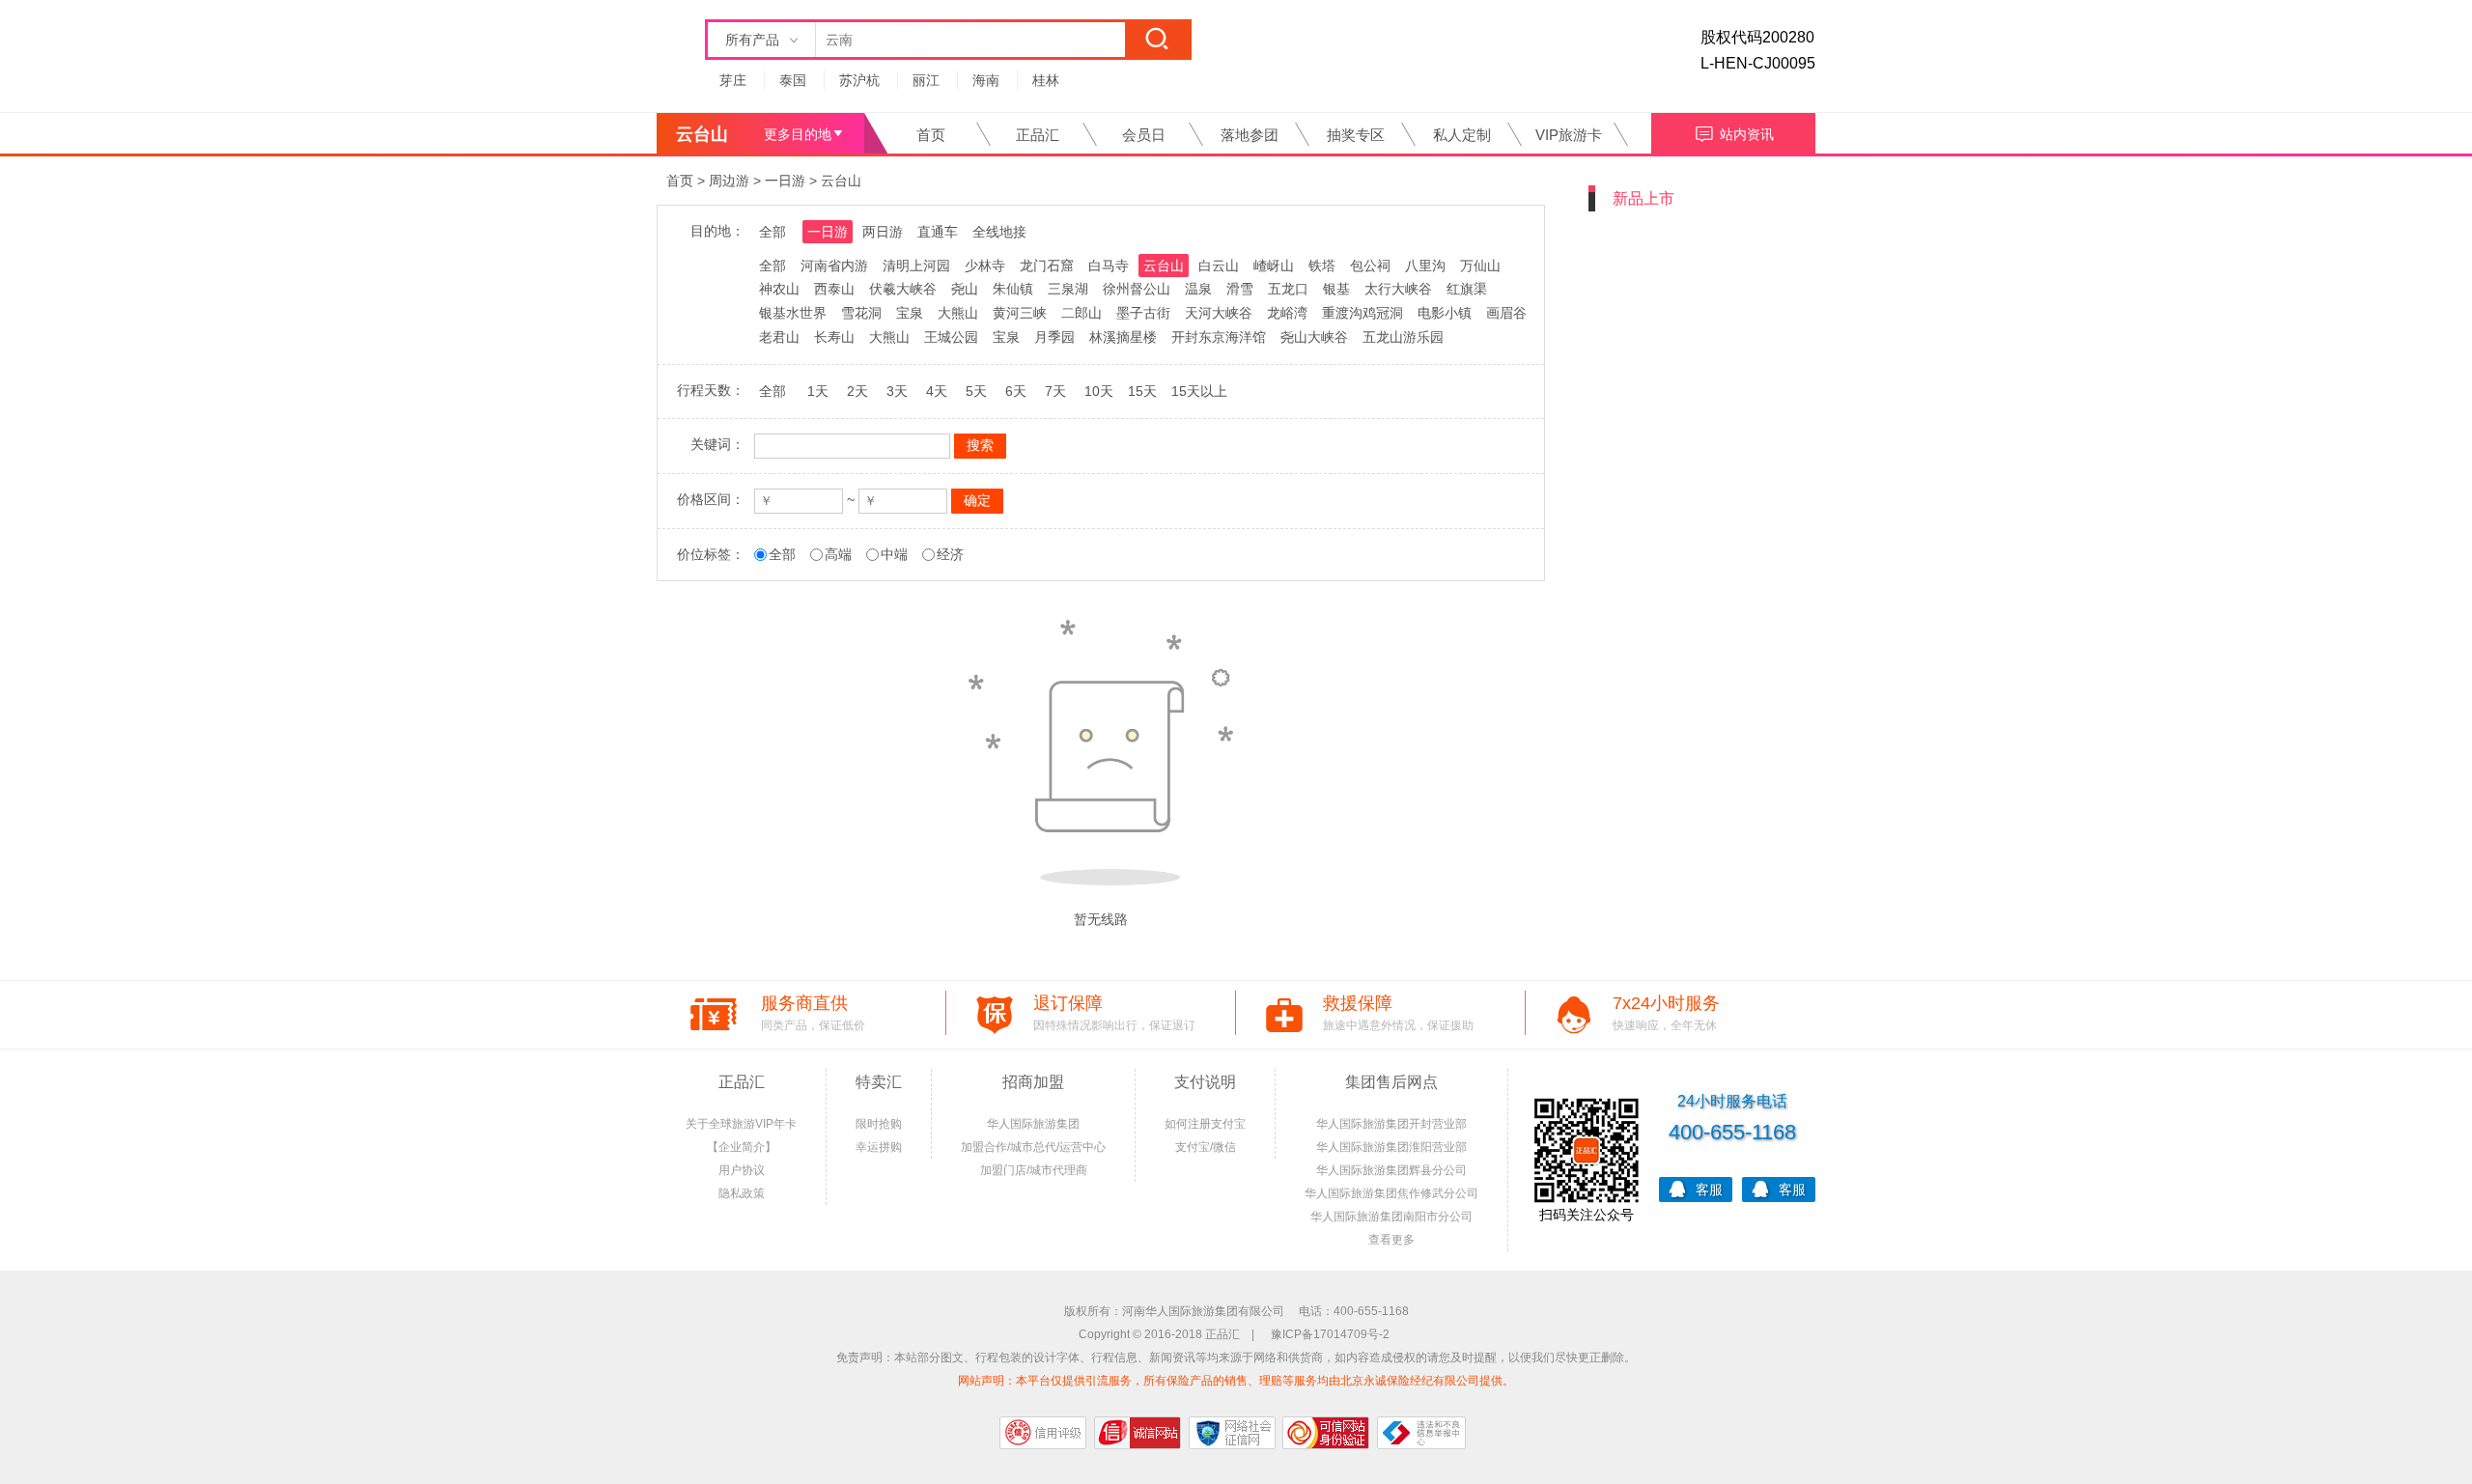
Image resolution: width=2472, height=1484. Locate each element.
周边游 (729, 181)
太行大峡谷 (1398, 289)
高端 (838, 554)
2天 (857, 391)
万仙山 (1480, 266)
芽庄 (733, 80)
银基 (1336, 289)
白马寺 (1109, 266)
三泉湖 (1068, 289)
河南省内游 (834, 266)
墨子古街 (1143, 313)
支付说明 (1205, 1082)
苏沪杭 (859, 80)
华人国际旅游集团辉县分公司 (1391, 1170)
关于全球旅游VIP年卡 (741, 1124)
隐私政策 (742, 1193)
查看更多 (1391, 1240)
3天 (897, 391)
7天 (1055, 391)
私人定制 (1462, 135)
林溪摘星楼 (1123, 337)
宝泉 (910, 313)
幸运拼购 (879, 1147)
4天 (937, 391)
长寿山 (834, 337)
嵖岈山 (1274, 266)
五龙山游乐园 (1403, 337)
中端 (894, 554)
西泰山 (834, 289)
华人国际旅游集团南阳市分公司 (1391, 1217)
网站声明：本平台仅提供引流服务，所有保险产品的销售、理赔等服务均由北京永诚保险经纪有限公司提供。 (1236, 1381)
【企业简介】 (742, 1147)
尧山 (965, 289)
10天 (1099, 391)
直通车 (938, 232)
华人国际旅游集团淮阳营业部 (1391, 1147)
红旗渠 (1467, 289)
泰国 (793, 80)
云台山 (841, 181)
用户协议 (742, 1170)
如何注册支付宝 (1205, 1124)
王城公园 (951, 337)
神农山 (779, 289)
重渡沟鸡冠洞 (1362, 313)
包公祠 (1370, 266)
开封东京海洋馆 (1219, 337)
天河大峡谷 (1219, 313)
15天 (1142, 391)
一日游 (785, 181)
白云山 (1219, 266)
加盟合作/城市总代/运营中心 (1033, 1147)
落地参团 (1250, 135)
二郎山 (1081, 313)
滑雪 (1240, 289)
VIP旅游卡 (1569, 135)
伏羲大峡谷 (903, 289)
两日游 (883, 232)
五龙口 (1288, 289)
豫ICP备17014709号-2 (1330, 1334)
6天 (1016, 391)
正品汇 (1038, 135)
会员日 (1144, 135)
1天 (818, 391)
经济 (950, 554)
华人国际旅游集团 (1033, 1124)
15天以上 (1199, 391)
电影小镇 (1445, 313)
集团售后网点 (1391, 1082)
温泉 (1198, 289)
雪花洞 (861, 313)
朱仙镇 (1013, 289)
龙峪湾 (1287, 313)
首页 (931, 135)
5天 (976, 391)
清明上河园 (916, 266)
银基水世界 (793, 313)
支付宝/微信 (1206, 1147)
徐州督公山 (1137, 289)
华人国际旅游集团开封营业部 (1391, 1124)
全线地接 (999, 232)
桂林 (1046, 80)
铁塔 (1322, 266)
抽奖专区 (1356, 135)
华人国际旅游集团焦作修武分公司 (1391, 1193)
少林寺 (985, 266)
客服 (1709, 1190)
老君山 (779, 337)
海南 (986, 80)
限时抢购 (879, 1124)
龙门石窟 (1047, 266)
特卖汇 (879, 1082)
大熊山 (958, 313)
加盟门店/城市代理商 (1034, 1170)
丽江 (926, 80)
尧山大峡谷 (1314, 337)
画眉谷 (1506, 313)
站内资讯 (1747, 134)
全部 (772, 232)
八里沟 (1425, 266)
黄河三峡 (1020, 313)
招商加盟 (1033, 1082)
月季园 (1054, 337)
